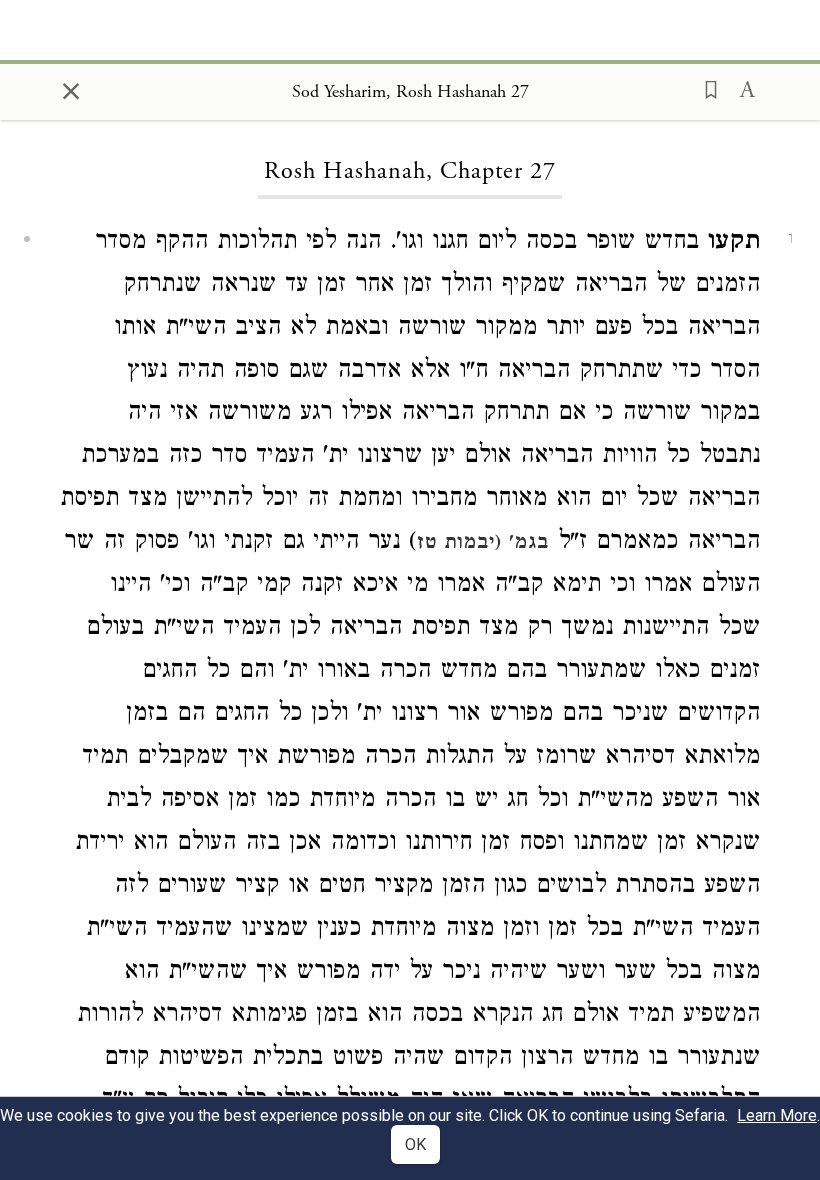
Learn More (777, 1115)
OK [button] (415, 1144)
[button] (705, 88)
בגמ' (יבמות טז (483, 544)
